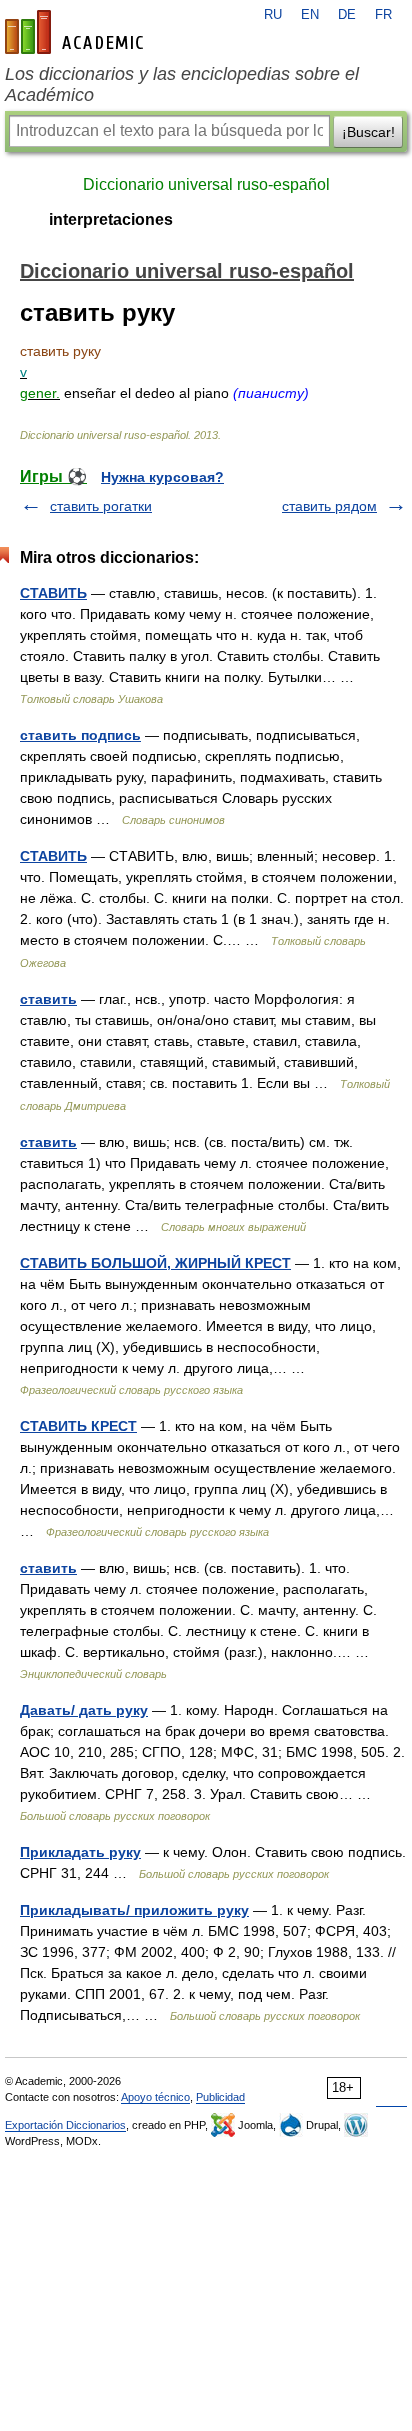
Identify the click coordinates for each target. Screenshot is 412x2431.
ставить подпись (80, 735)
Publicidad (220, 2097)
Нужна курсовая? (162, 477)
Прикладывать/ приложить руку (134, 1910)
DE (347, 15)
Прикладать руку (80, 1852)
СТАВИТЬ (53, 593)
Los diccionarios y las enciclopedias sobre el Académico (182, 84)
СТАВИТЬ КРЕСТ (78, 1426)
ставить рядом (329, 506)
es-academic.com (77, 32)
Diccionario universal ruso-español (206, 184)
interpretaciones (111, 219)
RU (273, 15)
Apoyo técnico (155, 2097)
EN (310, 15)
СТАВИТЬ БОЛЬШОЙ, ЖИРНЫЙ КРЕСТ (155, 1263)
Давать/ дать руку (84, 1710)
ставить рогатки (101, 506)
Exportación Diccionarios (65, 2125)
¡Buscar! (368, 132)
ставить (48, 999)
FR (383, 15)
